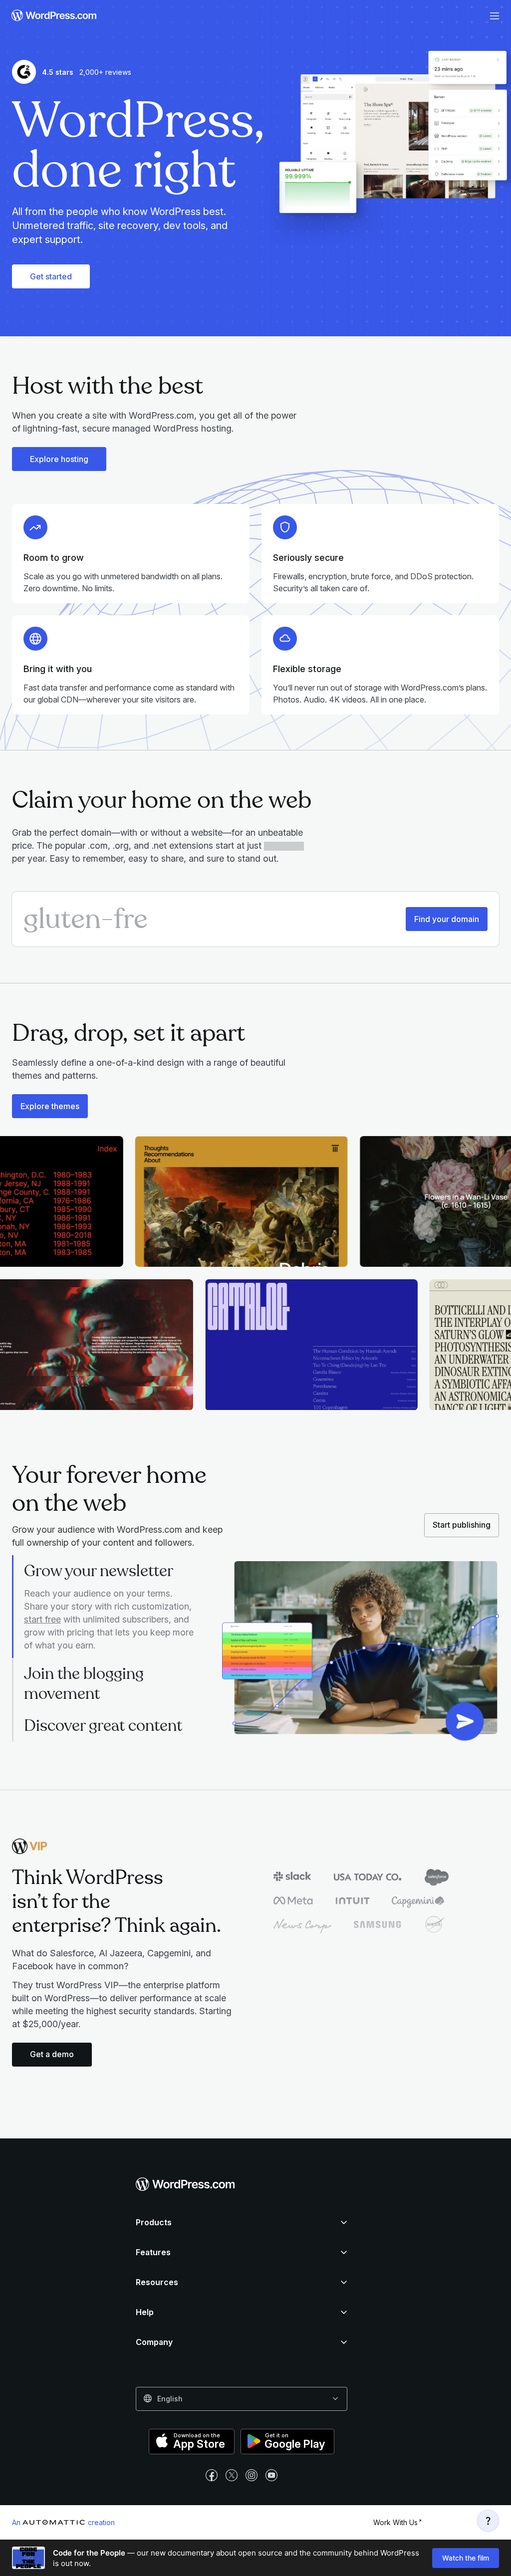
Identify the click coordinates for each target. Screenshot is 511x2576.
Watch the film (466, 2558)
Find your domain (447, 919)
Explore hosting (59, 459)
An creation (63, 2522)
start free (42, 1619)
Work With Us (395, 2522)
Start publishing (462, 1525)
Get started (51, 276)
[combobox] (242, 2399)
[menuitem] (51, 16)
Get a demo (52, 2054)
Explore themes (50, 1106)
